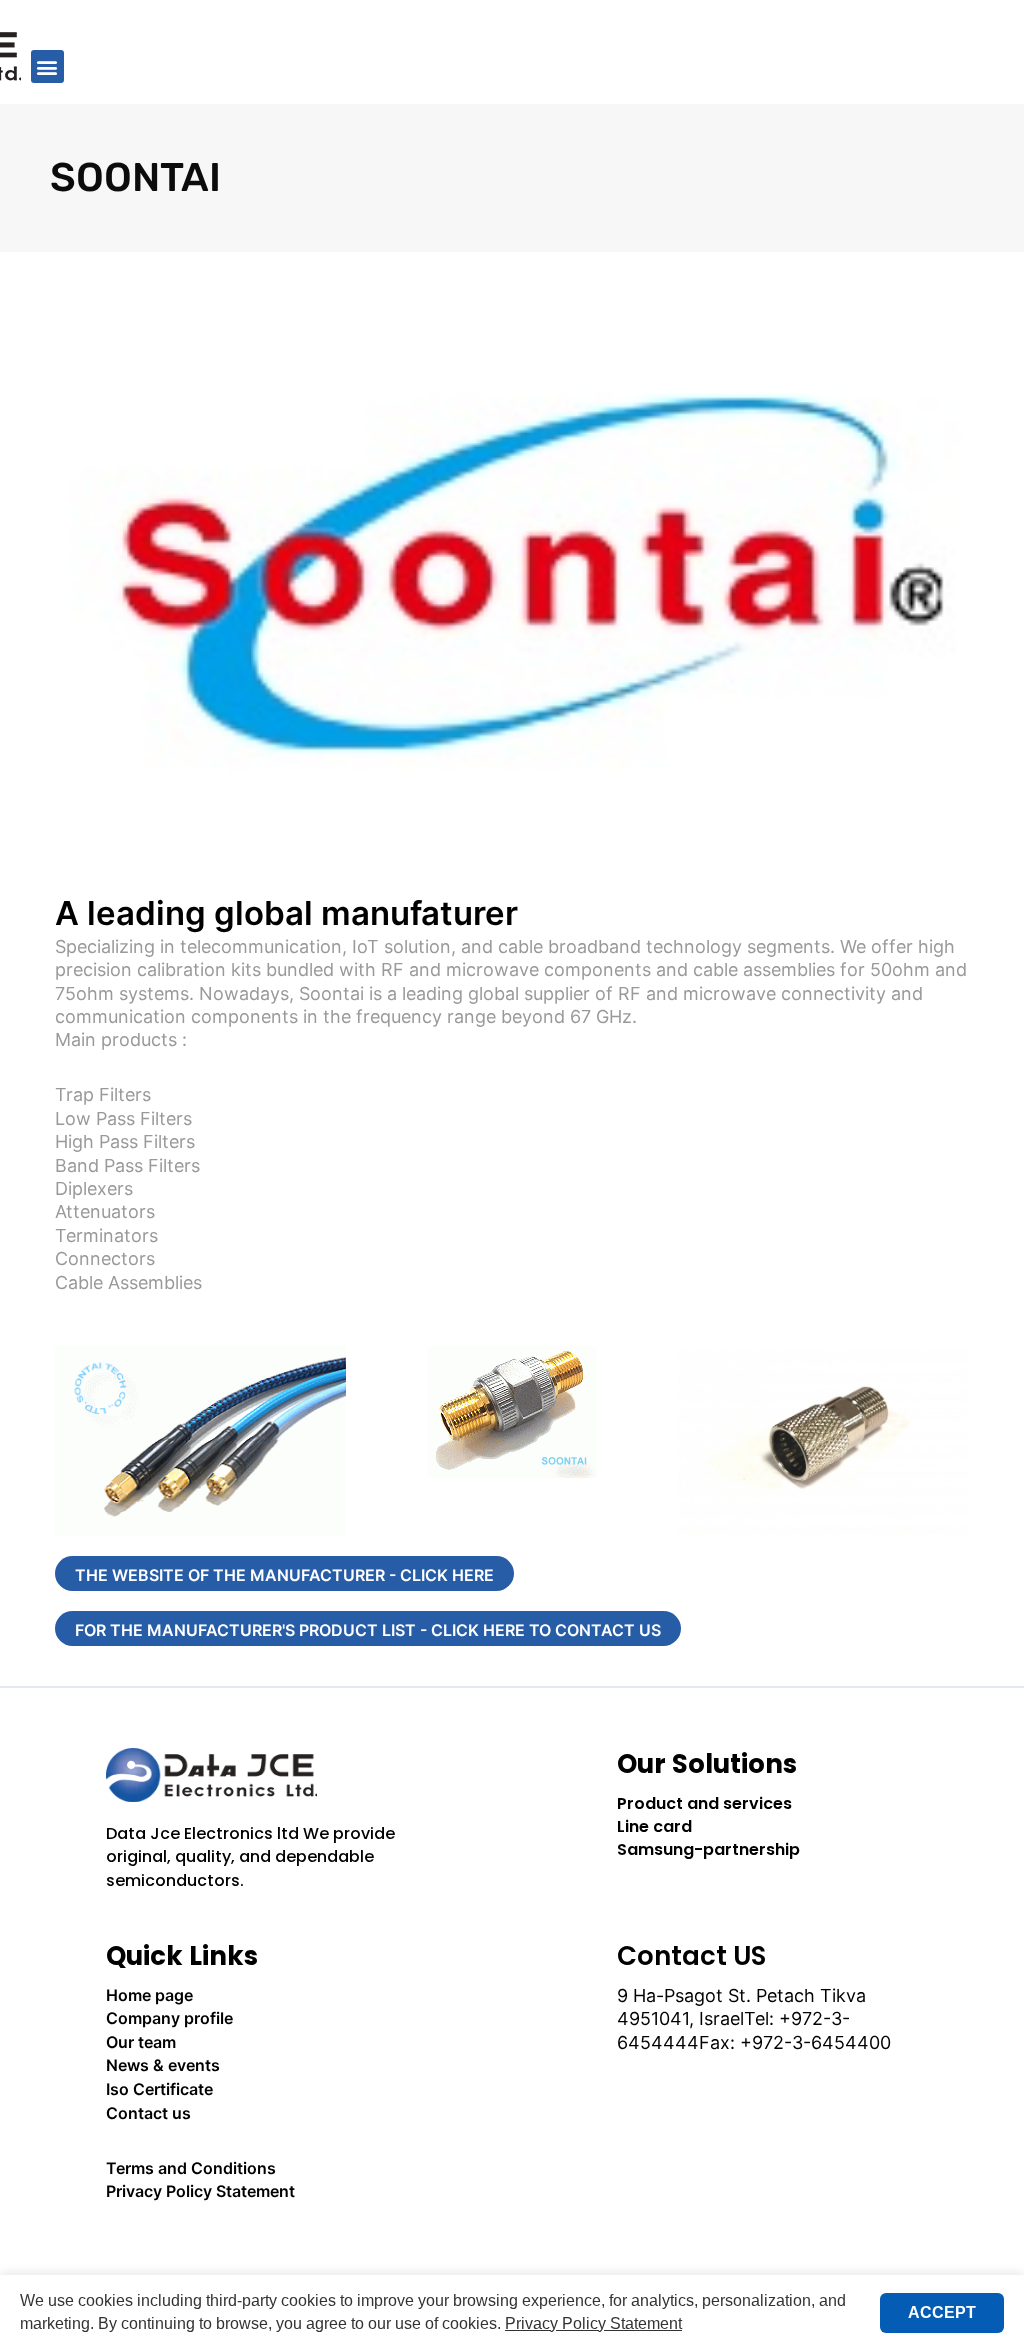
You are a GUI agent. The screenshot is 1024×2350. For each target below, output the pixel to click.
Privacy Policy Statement (200, 2191)
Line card (654, 1826)
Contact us (148, 2113)
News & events (163, 2065)
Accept (942, 2312)
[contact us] (256, 2246)
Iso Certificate (159, 2089)
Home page (149, 1995)
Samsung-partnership (708, 1849)
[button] (47, 66)
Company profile (169, 2018)
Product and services (704, 1803)
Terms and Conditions (191, 2168)
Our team (141, 2042)
